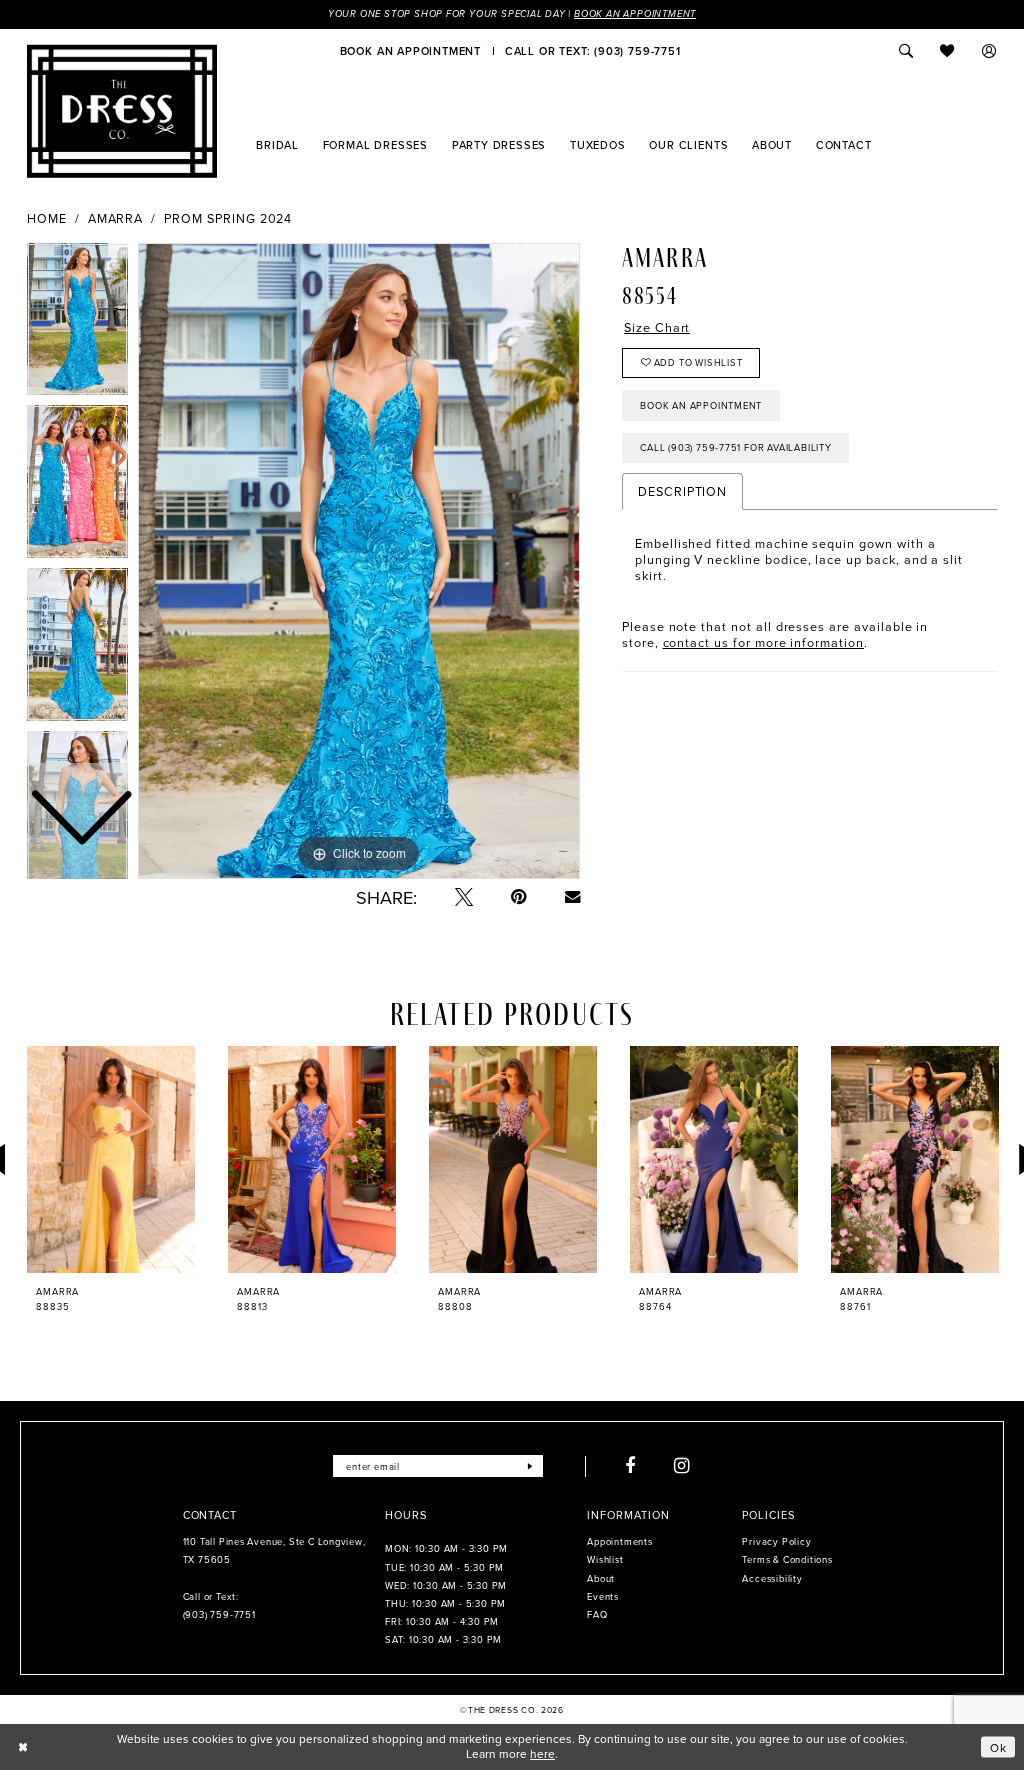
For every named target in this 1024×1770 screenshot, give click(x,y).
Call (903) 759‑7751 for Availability (735, 447)
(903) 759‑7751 (219, 1614)
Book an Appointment (635, 14)
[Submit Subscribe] (530, 1466)
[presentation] (111, 1159)
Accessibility (772, 1578)
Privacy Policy (776, 1541)
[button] (990, 51)
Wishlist (605, 1559)
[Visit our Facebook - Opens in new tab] (630, 1466)
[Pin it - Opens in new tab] (519, 897)
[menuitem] (410, 51)
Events (603, 1596)
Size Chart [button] (657, 327)
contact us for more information (763, 642)
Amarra (116, 219)
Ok (998, 1746)
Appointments (619, 1541)
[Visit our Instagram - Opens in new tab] (682, 1466)
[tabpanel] (359, 561)
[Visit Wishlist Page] (948, 51)
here (542, 1753)
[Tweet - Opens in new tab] (464, 897)
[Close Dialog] (23, 1747)
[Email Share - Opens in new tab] (572, 896)
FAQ (597, 1614)
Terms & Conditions (787, 1559)
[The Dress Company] (122, 111)
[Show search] (906, 51)
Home (47, 219)
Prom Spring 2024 (228, 219)
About (601, 1578)
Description (682, 491)
